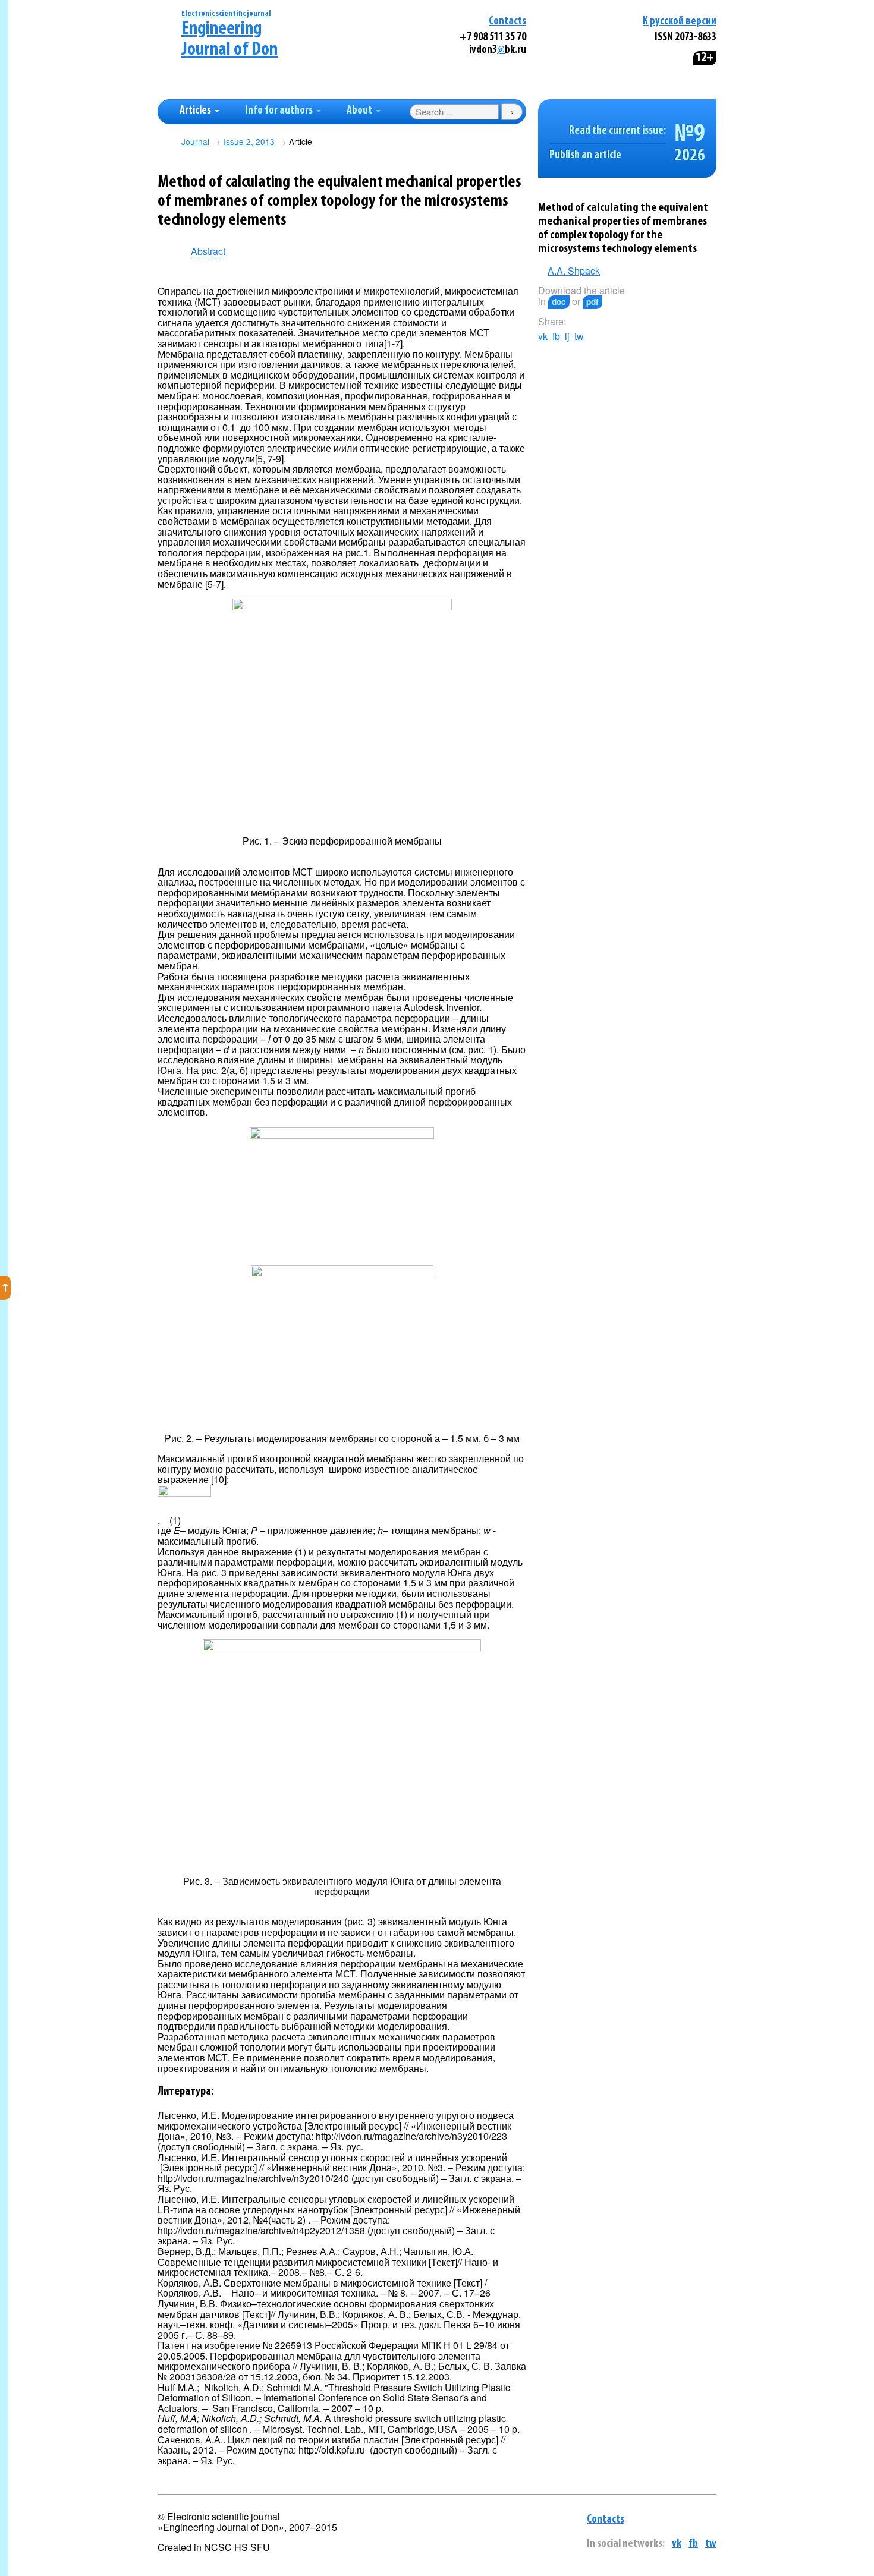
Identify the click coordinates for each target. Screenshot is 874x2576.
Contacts (507, 22)
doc (559, 302)
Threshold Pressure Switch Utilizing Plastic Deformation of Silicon (334, 2393)
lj (567, 336)
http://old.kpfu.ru (332, 2450)
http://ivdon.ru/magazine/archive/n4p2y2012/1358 (261, 2230)
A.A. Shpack (574, 271)
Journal (195, 142)
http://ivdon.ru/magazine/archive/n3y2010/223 (411, 2136)
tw (579, 336)
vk (543, 336)
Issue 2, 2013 (249, 142)
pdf (592, 302)
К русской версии (680, 22)
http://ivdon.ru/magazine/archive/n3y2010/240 (253, 2178)
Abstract (208, 252)
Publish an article (585, 155)
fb (556, 336)
